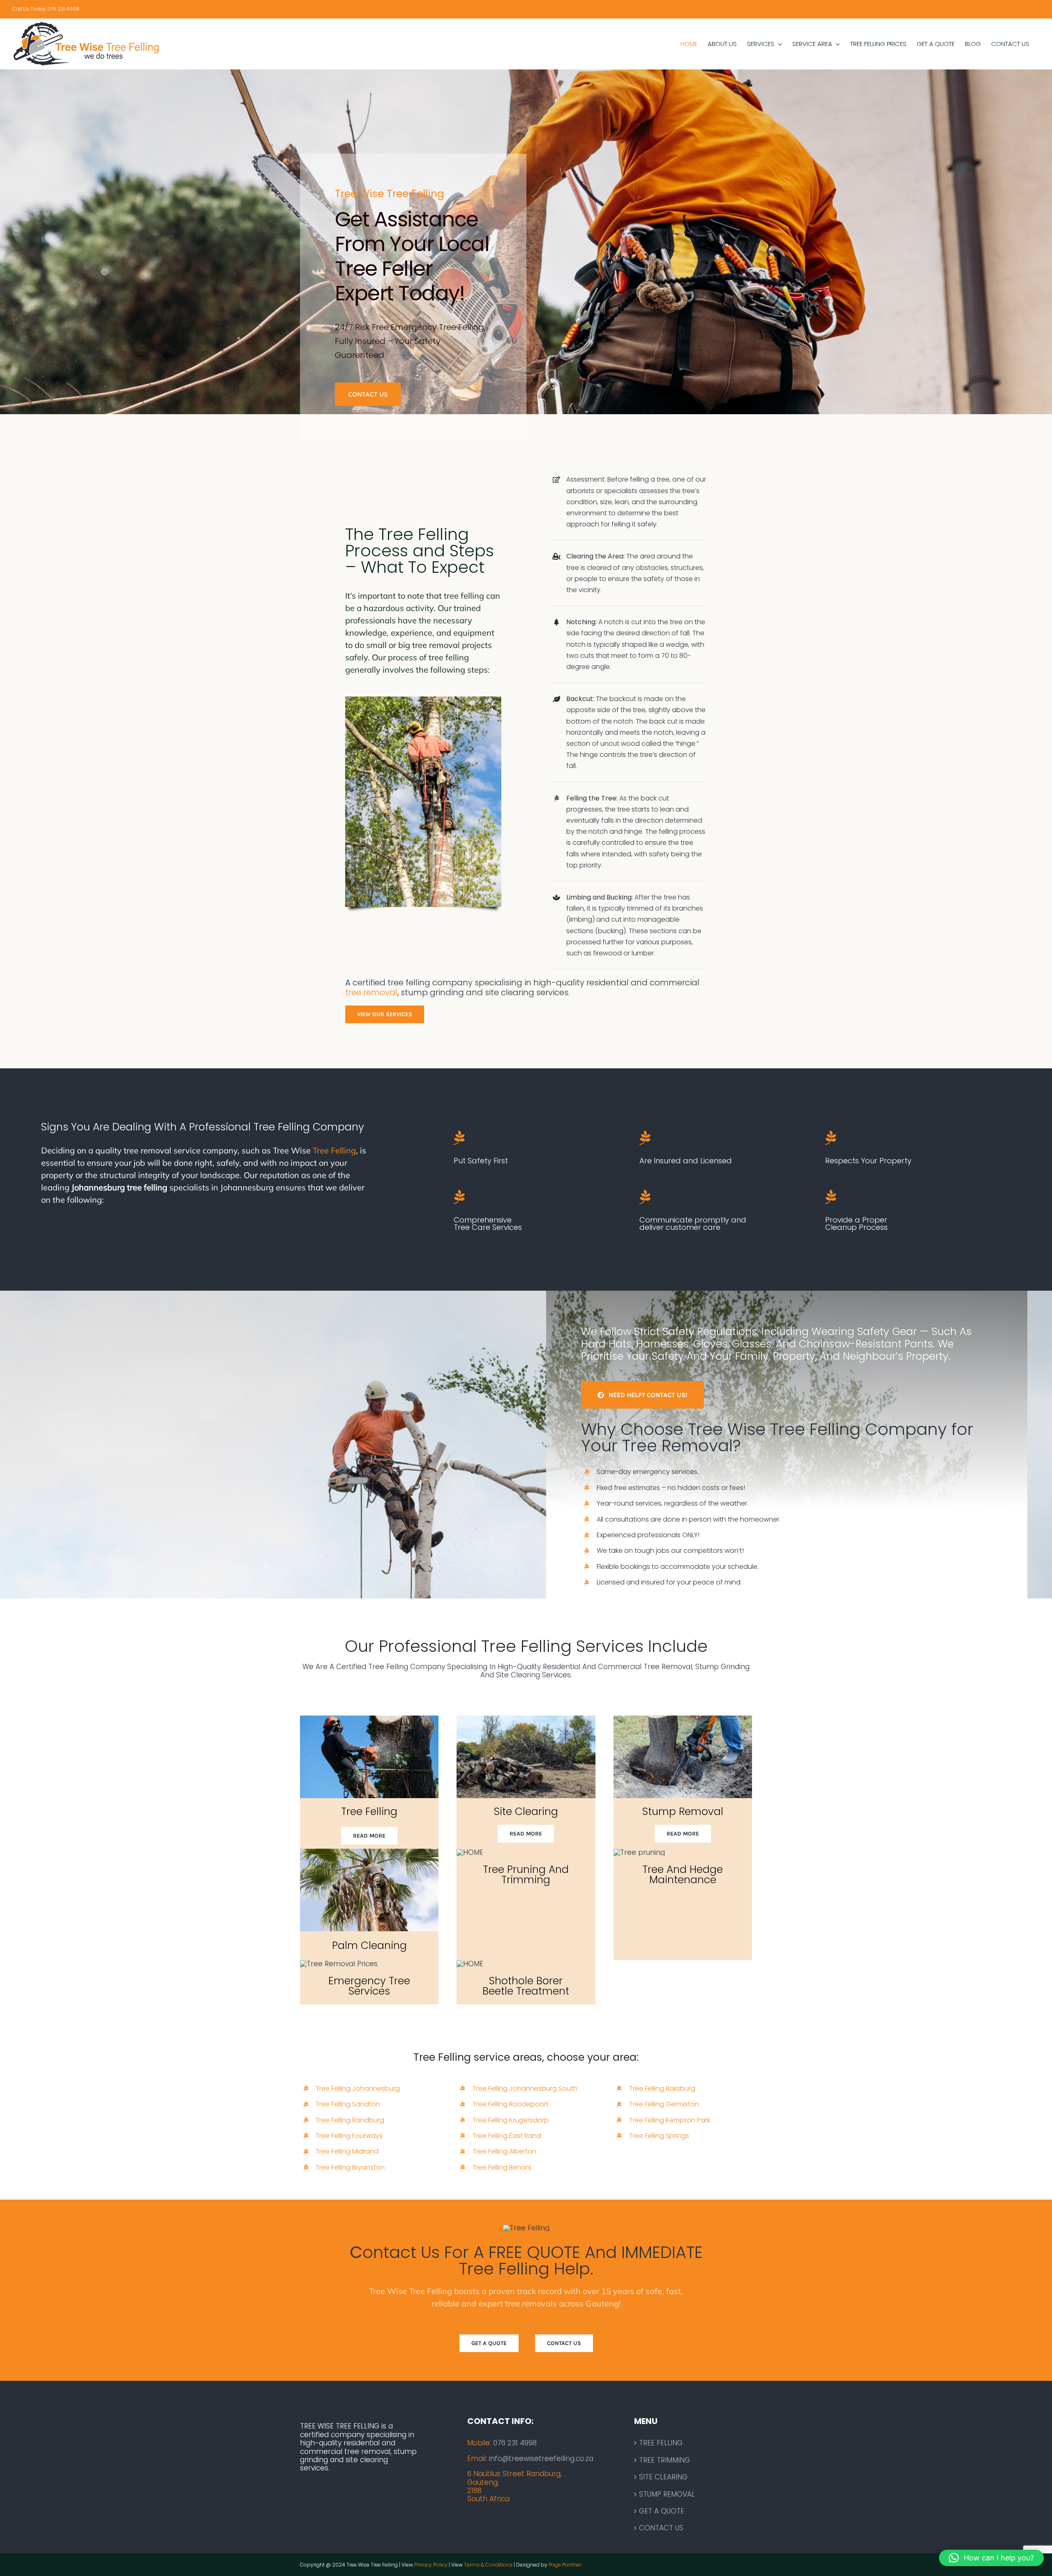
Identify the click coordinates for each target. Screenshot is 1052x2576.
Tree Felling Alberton (504, 2151)
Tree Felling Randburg (350, 2120)
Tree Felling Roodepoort (511, 2104)
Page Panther (565, 2565)
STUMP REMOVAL (667, 2494)
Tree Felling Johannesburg (358, 2088)
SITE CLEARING (663, 2477)
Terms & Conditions (488, 2565)
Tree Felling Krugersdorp (511, 2120)
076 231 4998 (515, 2443)
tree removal (371, 992)
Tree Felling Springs (659, 2136)
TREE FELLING (661, 2443)
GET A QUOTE (662, 2511)
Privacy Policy (431, 2565)
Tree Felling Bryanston (350, 2167)
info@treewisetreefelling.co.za (541, 2458)
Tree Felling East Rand (507, 2136)
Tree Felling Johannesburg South (525, 2088)
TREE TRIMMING (664, 2460)
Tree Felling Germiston (664, 2104)
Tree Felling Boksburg (662, 2088)
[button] (991, 2558)
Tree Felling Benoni (502, 2167)
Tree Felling (334, 1150)
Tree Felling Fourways (349, 2136)
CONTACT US (661, 2528)
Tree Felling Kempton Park (670, 2120)
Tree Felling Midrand (347, 2151)
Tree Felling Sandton (348, 2104)
